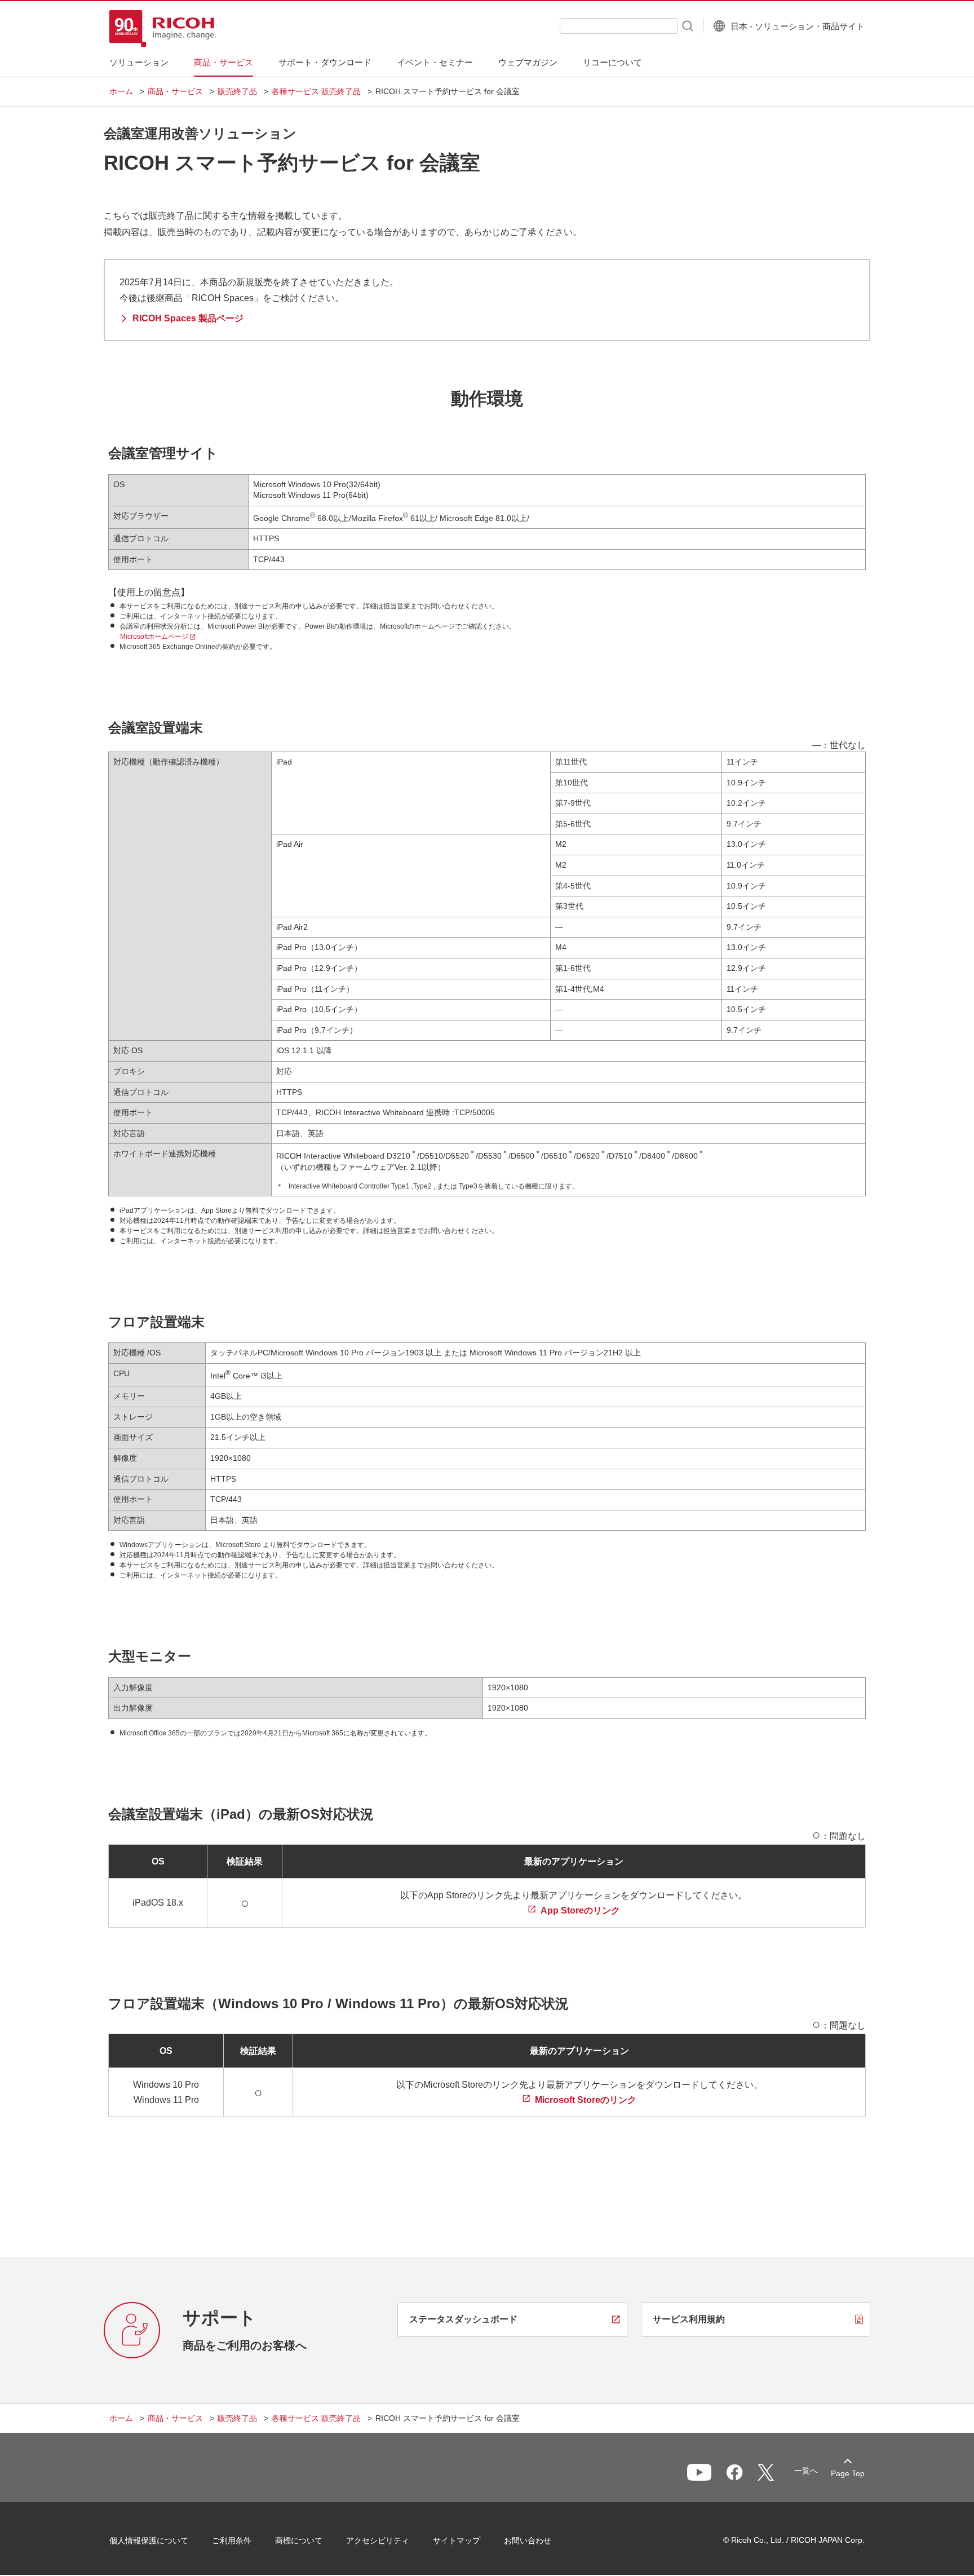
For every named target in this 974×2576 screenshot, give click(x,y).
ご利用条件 (232, 2540)
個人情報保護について (149, 2540)
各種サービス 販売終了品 (316, 91)
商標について (299, 2540)
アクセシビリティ (378, 2540)
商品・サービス (175, 91)
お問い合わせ (528, 2540)
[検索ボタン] (687, 25)
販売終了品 (237, 91)
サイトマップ (457, 2540)
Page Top (848, 2473)
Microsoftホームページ (154, 637)
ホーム (121, 91)
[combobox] (619, 26)
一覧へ (806, 2471)
